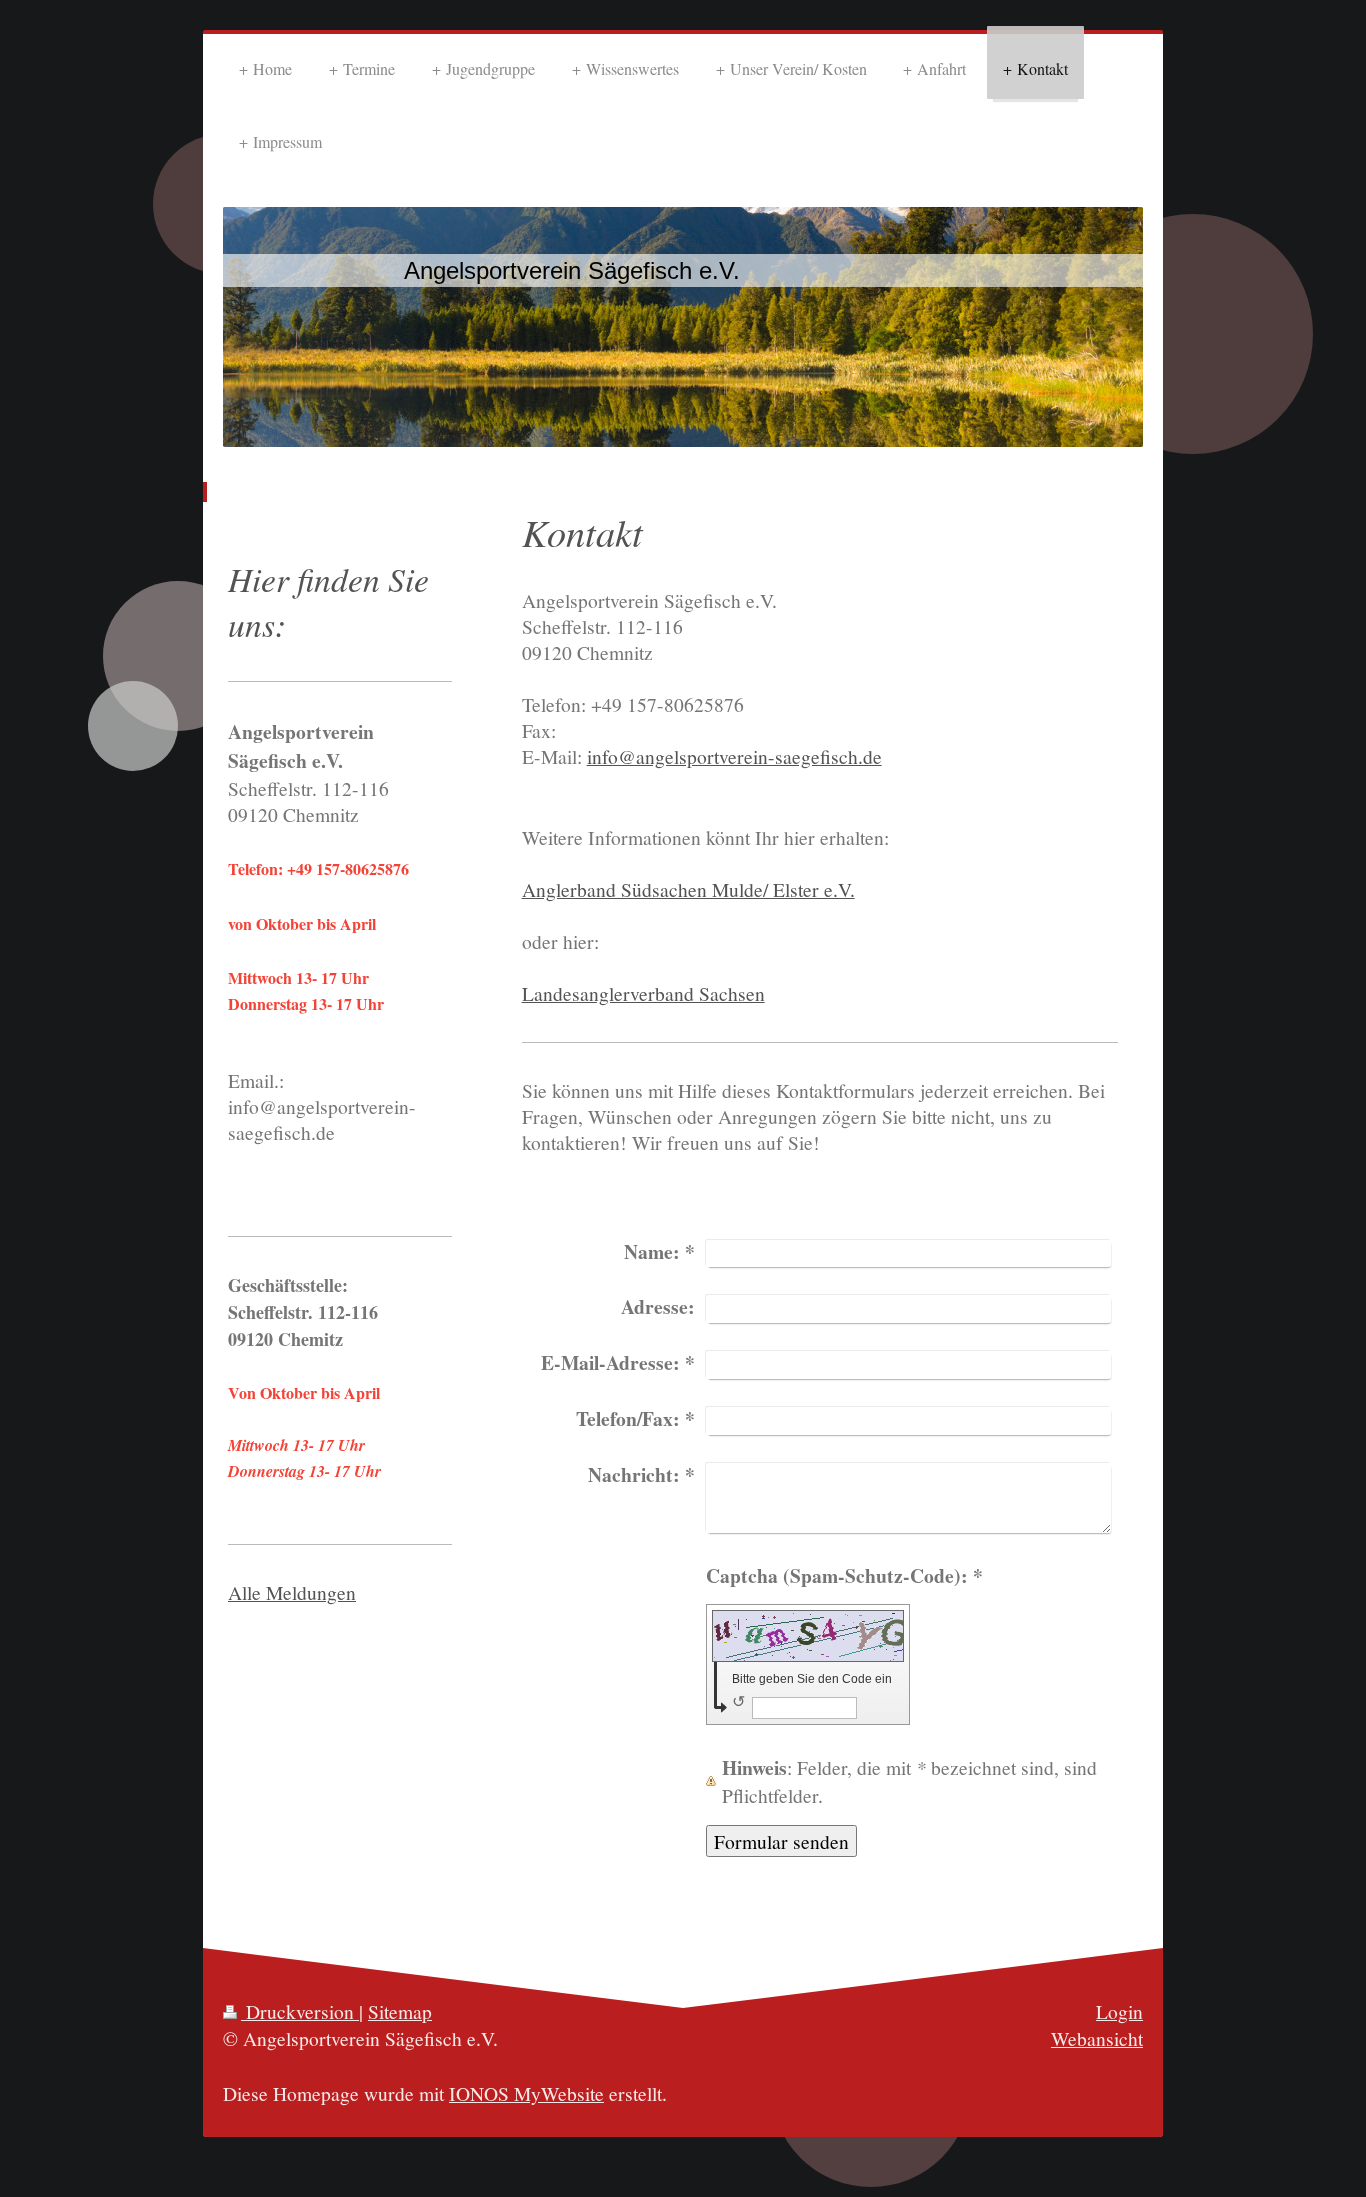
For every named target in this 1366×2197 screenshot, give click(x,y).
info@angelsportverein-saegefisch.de (734, 756)
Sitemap (400, 2011)
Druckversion (300, 2011)
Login (1119, 2011)
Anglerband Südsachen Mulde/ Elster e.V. (688, 889)
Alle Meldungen (292, 1592)
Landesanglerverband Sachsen (643, 993)
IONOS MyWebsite (526, 2093)
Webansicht (1097, 2038)
